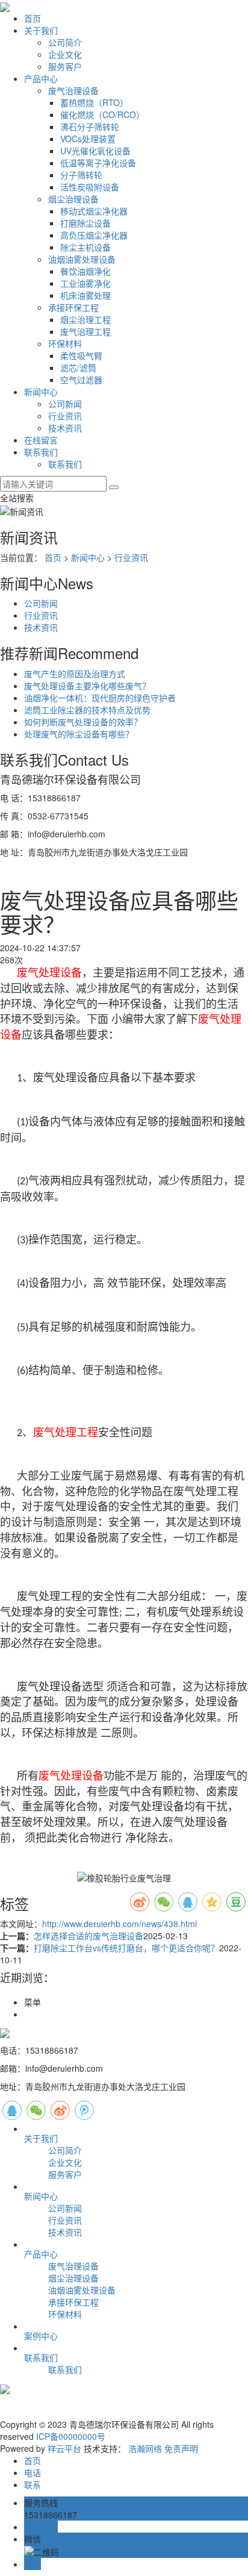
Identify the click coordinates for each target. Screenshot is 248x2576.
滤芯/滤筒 (78, 367)
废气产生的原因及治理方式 (75, 674)
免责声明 (181, 2448)
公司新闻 (65, 404)
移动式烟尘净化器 (94, 211)
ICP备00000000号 (71, 2436)
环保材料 (65, 343)
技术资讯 (65, 428)
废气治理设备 (73, 90)
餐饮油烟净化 (85, 271)
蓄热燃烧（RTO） (94, 102)
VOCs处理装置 (88, 139)
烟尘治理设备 (73, 199)
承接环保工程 (73, 307)
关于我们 (41, 30)
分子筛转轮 (81, 175)
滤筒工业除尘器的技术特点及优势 (87, 710)
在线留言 (41, 440)
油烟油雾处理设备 (82, 259)
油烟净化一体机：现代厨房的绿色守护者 (100, 698)
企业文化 (65, 54)
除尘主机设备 (85, 247)
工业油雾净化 (85, 283)
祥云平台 (64, 2448)
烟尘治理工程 (85, 319)
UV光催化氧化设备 (95, 151)
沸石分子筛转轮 (90, 127)
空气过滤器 (81, 380)
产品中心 (41, 78)
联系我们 (41, 452)
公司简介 (65, 42)
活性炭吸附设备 (90, 187)
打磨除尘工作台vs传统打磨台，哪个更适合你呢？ (126, 1948)
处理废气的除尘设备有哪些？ (79, 734)
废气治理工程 (85, 331)
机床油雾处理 (85, 295)
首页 (33, 18)
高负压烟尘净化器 (94, 235)
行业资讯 (65, 416)
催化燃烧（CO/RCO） (102, 114)
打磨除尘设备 (85, 223)
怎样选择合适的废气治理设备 (88, 1936)
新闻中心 (41, 392)
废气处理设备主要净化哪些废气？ (87, 686)
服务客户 (65, 66)
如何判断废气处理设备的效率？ (83, 722)
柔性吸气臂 (81, 355)
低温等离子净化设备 (98, 163)
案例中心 (41, 2336)
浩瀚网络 (145, 2448)
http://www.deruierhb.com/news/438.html (119, 1924)
